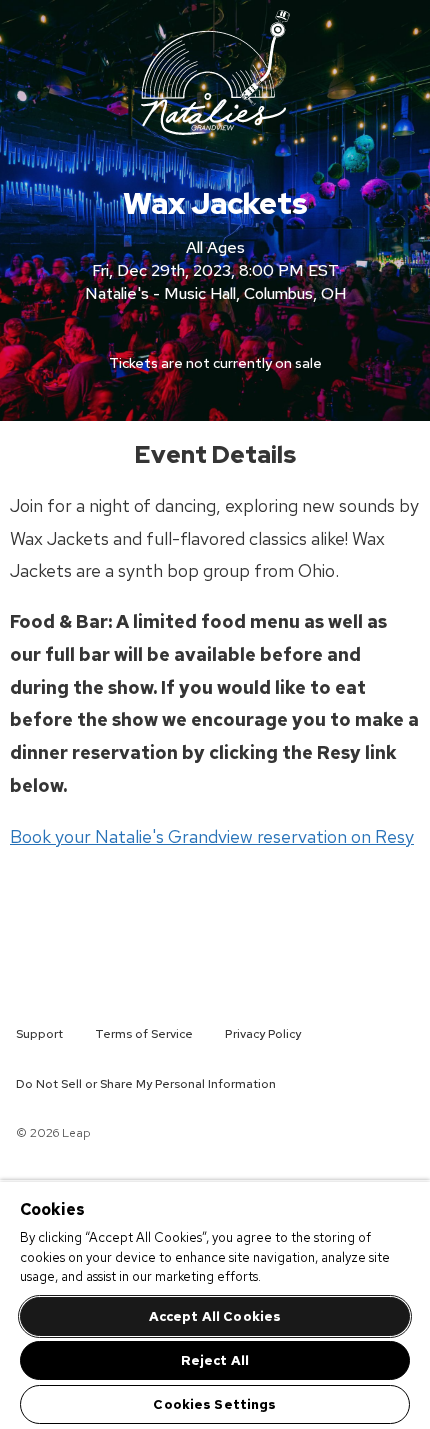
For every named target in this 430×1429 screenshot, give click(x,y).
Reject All (215, 1360)
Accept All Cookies (215, 1316)
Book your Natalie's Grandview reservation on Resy (212, 836)
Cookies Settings (214, 1404)
